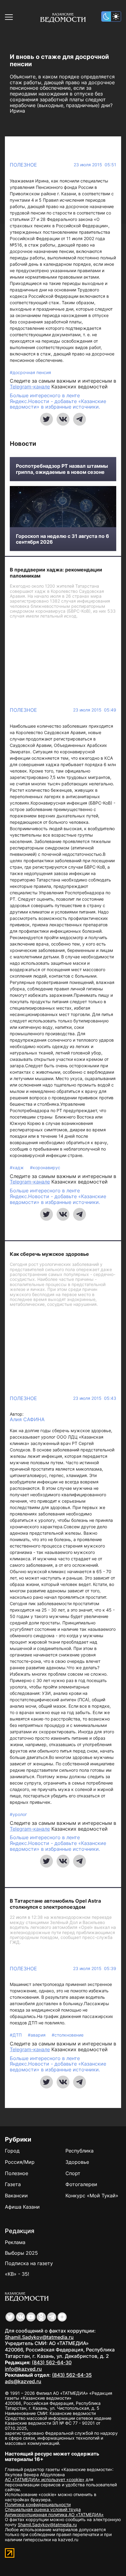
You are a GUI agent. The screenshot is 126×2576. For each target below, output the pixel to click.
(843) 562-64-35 (72, 2375)
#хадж (17, 1167)
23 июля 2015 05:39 (95, 1969)
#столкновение (68, 2035)
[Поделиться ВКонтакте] (63, 419)
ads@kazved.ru (23, 2381)
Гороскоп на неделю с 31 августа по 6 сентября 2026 (63, 539)
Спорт (73, 2173)
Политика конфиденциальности (38, 2504)
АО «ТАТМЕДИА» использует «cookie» (45, 2479)
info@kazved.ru (23, 2369)
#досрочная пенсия (30, 372)
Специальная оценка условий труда (43, 2509)
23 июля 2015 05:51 (95, 165)
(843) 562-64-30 (52, 2362)
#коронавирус (45, 1167)
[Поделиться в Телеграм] (80, 419)
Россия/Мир (20, 2162)
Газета (13, 2184)
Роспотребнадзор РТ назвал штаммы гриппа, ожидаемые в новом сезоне (62, 469)
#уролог (18, 1814)
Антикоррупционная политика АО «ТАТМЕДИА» (54, 2515)
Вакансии (16, 2196)
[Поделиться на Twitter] (46, 419)
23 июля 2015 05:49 (95, 710)
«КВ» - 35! (17, 2274)
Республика (80, 2151)
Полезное (23, 165)
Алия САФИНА (27, 1420)
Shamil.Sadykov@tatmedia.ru (39, 2337)
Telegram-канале (30, 387)
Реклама (15, 2242)
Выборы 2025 (21, 2253)
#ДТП (16, 2035)
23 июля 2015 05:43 (95, 1398)
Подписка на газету (29, 2263)
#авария (37, 2035)
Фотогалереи (81, 2184)
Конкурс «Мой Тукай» (92, 2196)
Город (12, 2151)
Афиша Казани (22, 2207)
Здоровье (77, 2162)
